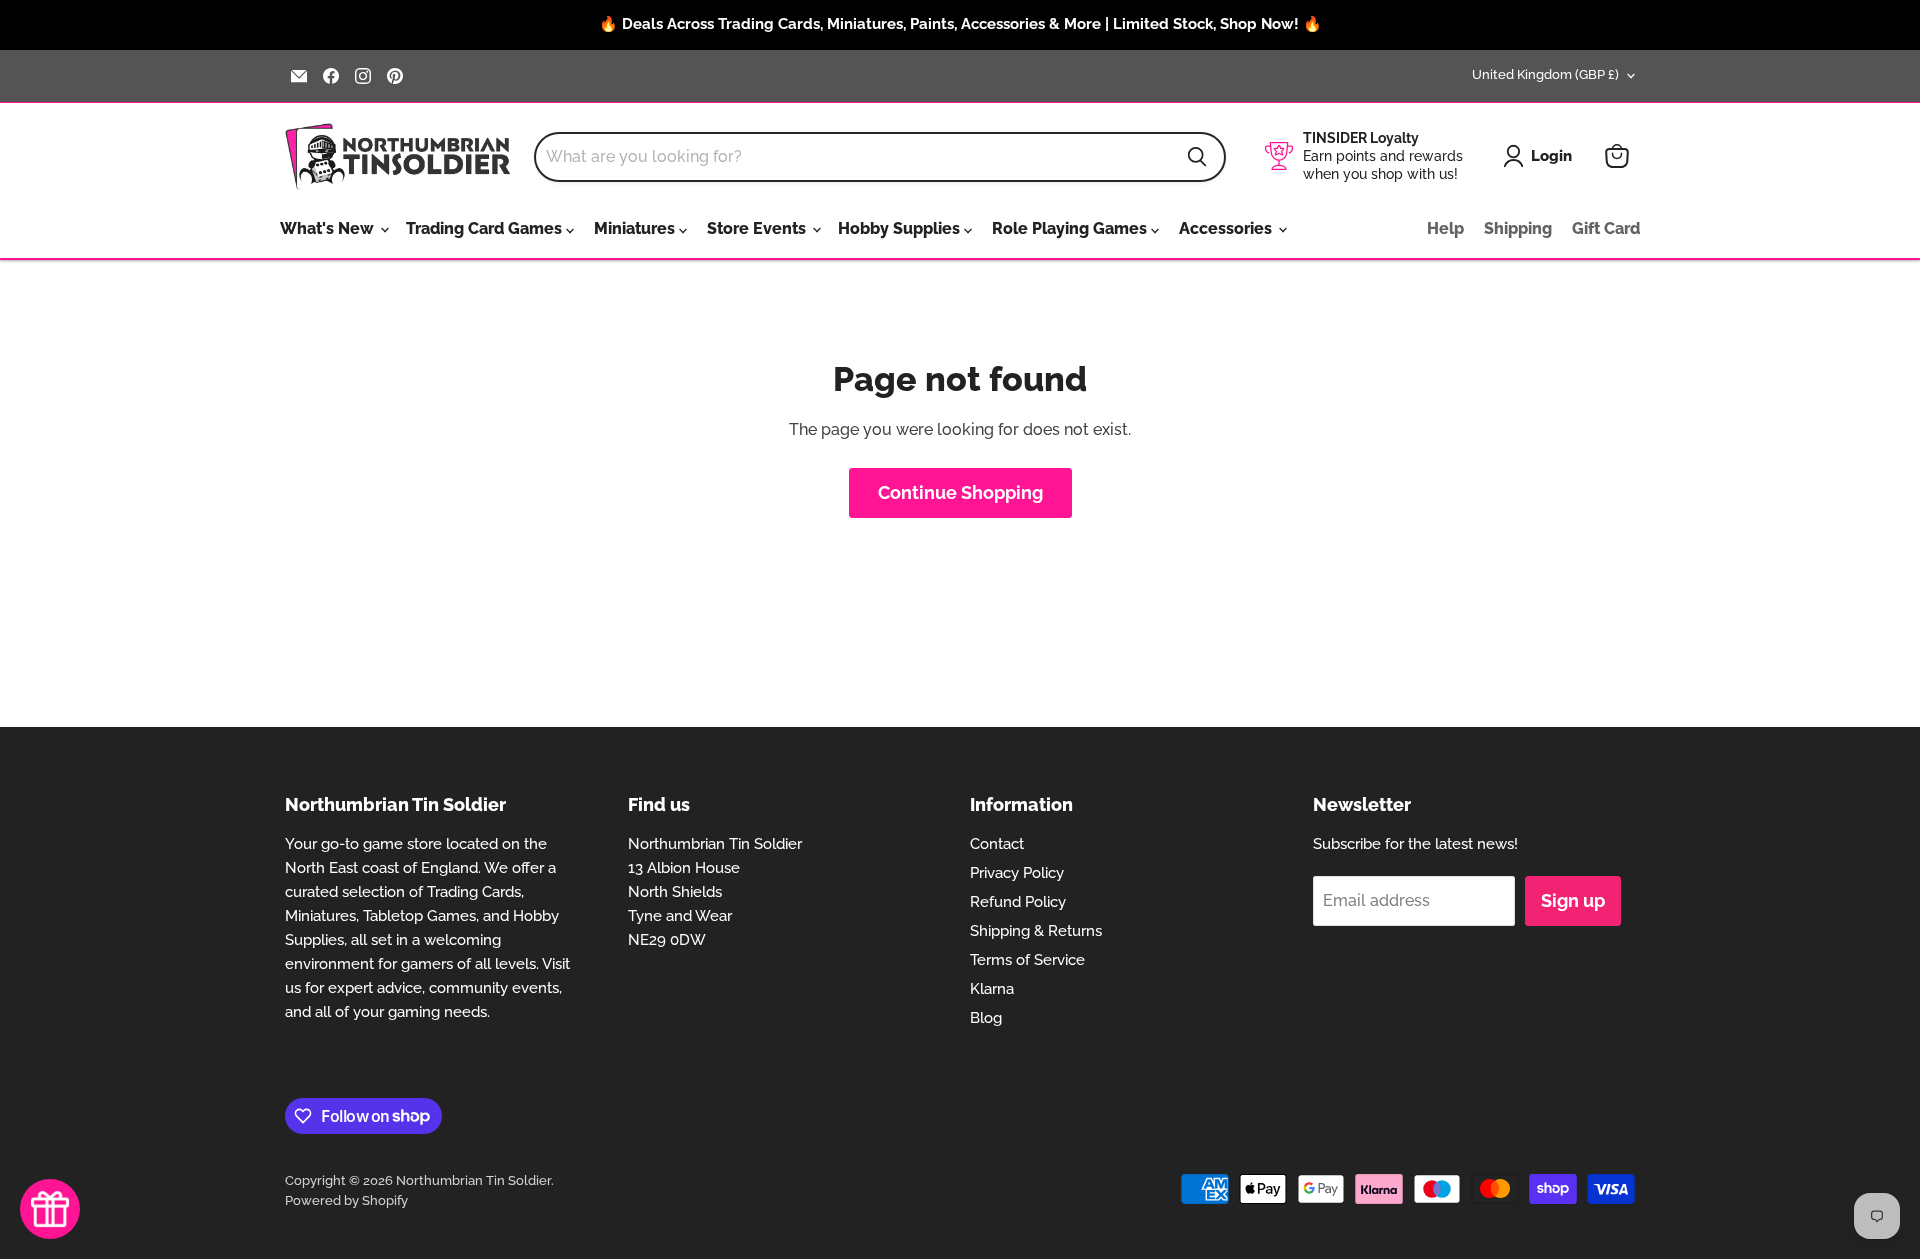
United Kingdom (1545, 74)
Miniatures (636, 228)
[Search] (1197, 157)
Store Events (758, 228)
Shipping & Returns (1036, 931)
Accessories (1227, 228)
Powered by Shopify (346, 1200)
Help (1445, 228)
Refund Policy (1018, 902)
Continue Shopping (960, 492)
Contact (997, 844)
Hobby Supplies (901, 228)
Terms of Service (1027, 960)
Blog (986, 1018)
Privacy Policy (1017, 873)
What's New (329, 228)
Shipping (1518, 228)
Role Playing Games (1071, 228)
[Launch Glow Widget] (50, 1209)
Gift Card (1606, 228)
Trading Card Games (486, 228)
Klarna (992, 989)
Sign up (1573, 900)
